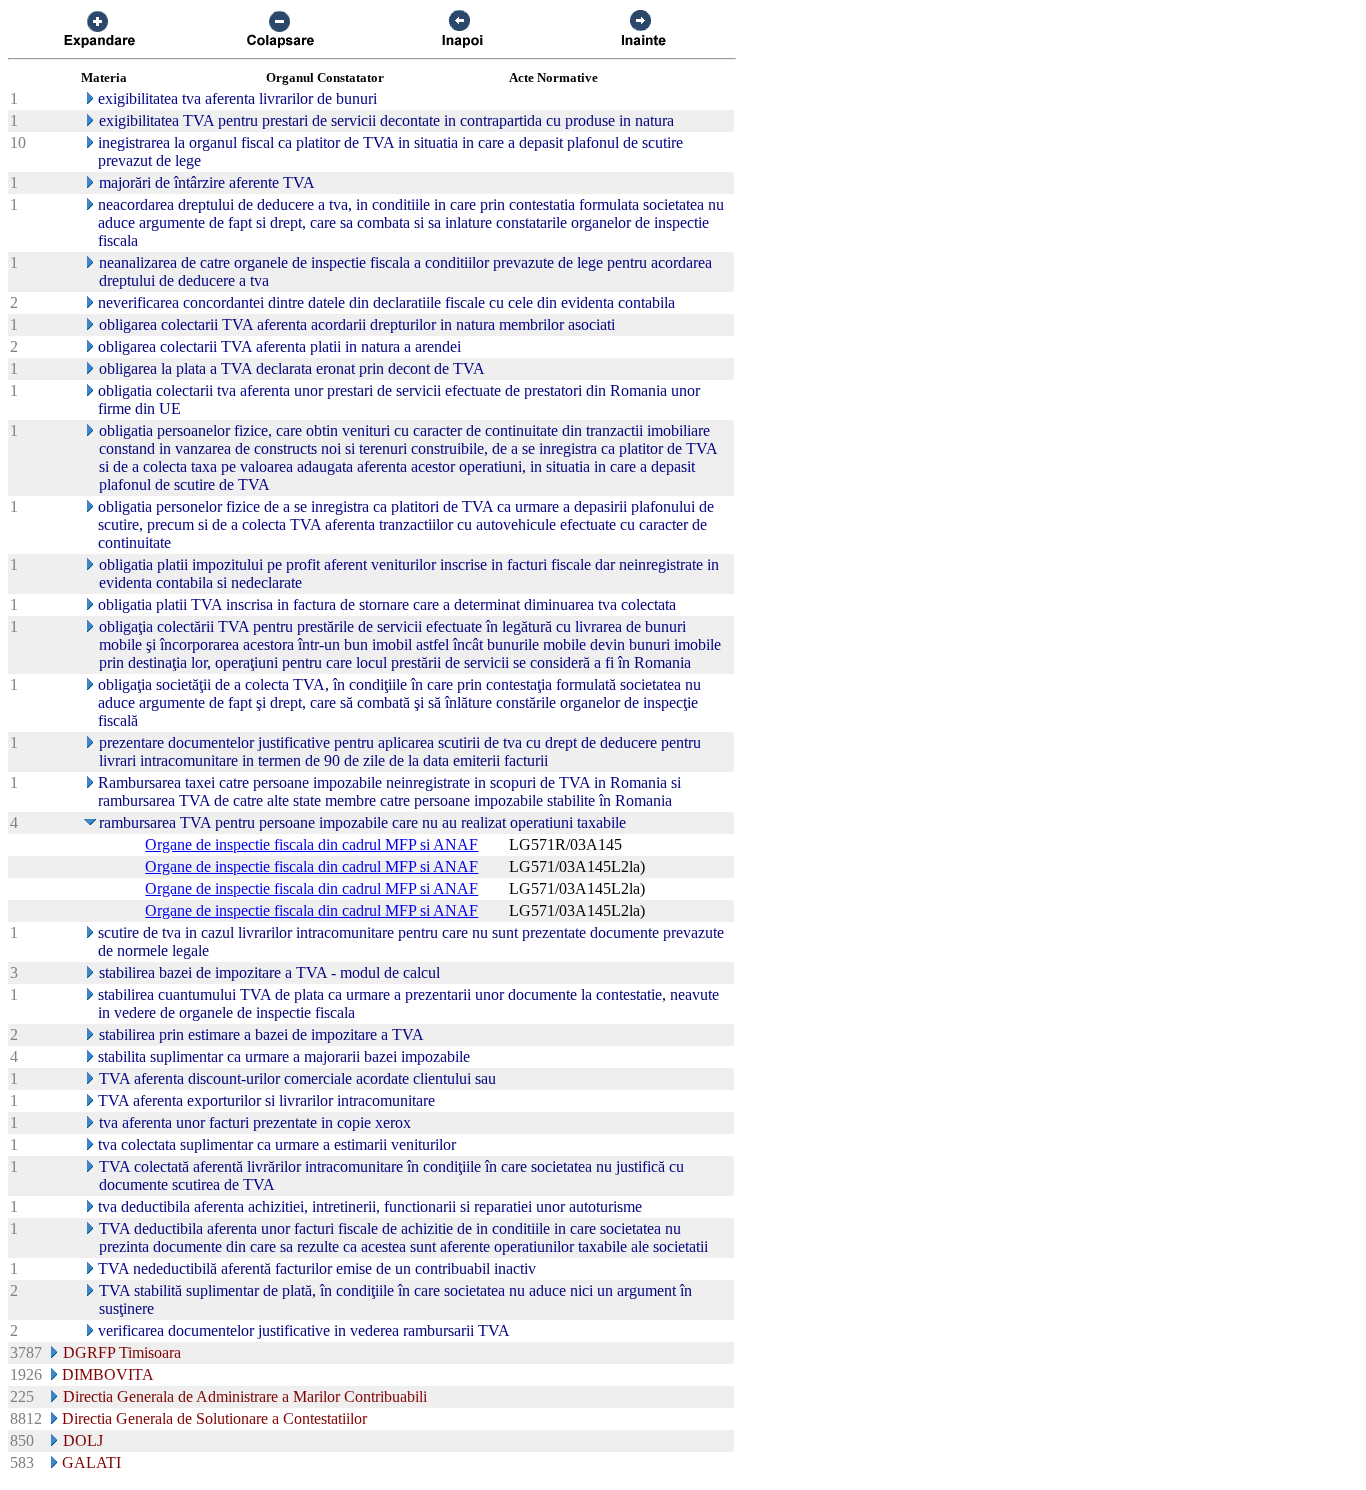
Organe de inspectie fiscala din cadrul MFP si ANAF (311, 844)
